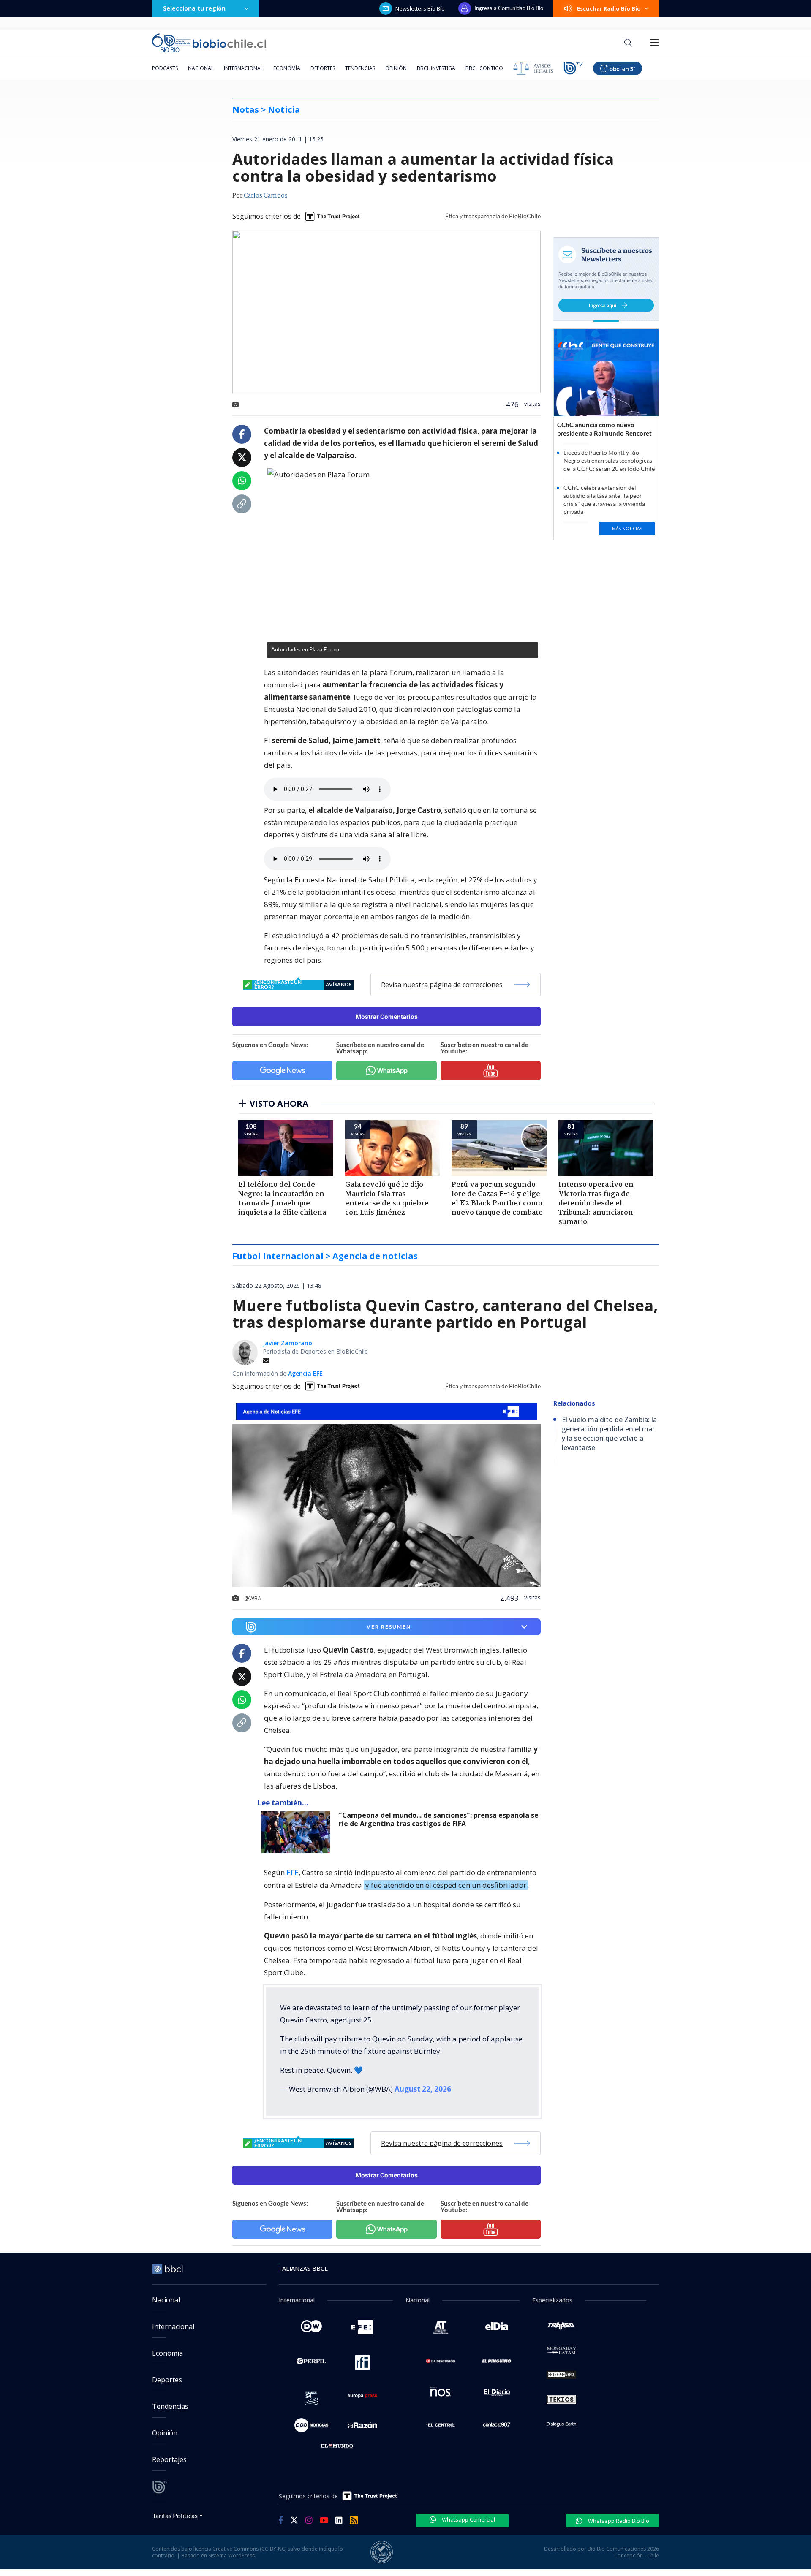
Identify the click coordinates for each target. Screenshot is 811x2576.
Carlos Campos (266, 196)
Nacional (201, 68)
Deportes (323, 68)
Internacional (244, 68)
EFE (293, 1872)
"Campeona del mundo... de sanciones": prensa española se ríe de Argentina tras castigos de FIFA (439, 1820)
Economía (287, 68)
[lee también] (298, 1832)
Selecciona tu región (194, 8)
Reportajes (169, 2459)
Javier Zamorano (287, 1343)
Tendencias (360, 68)
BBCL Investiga (436, 68)
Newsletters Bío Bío (420, 8)
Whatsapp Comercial (468, 2519)
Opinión (396, 68)
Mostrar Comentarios (387, 1017)
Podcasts (165, 68)
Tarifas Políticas (175, 2515)
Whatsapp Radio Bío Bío (618, 2521)
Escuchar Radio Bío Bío (609, 8)
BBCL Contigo (484, 68)
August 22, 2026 (423, 2089)
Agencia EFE (305, 1373)
